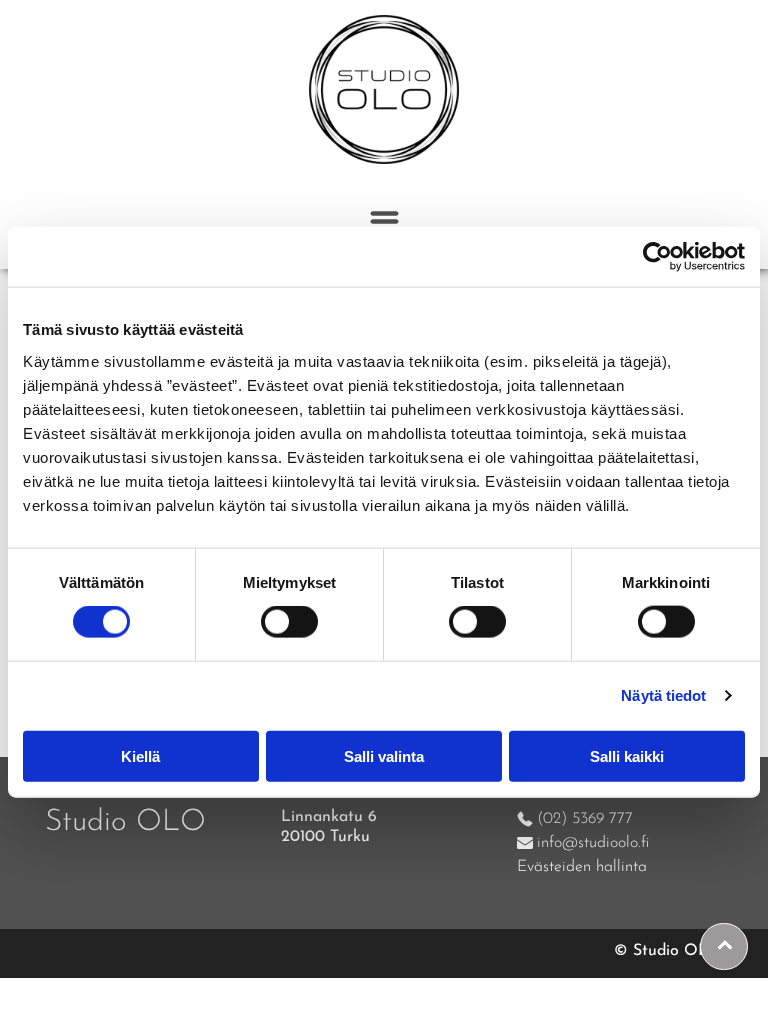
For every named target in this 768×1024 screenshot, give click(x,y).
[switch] (289, 622)
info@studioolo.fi (593, 843)
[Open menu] (384, 221)
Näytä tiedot (663, 695)
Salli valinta (384, 755)
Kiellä (140, 755)
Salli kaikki (627, 755)
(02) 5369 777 (585, 819)
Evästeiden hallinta (582, 867)
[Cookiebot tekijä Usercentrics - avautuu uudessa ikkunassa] (657, 257)
